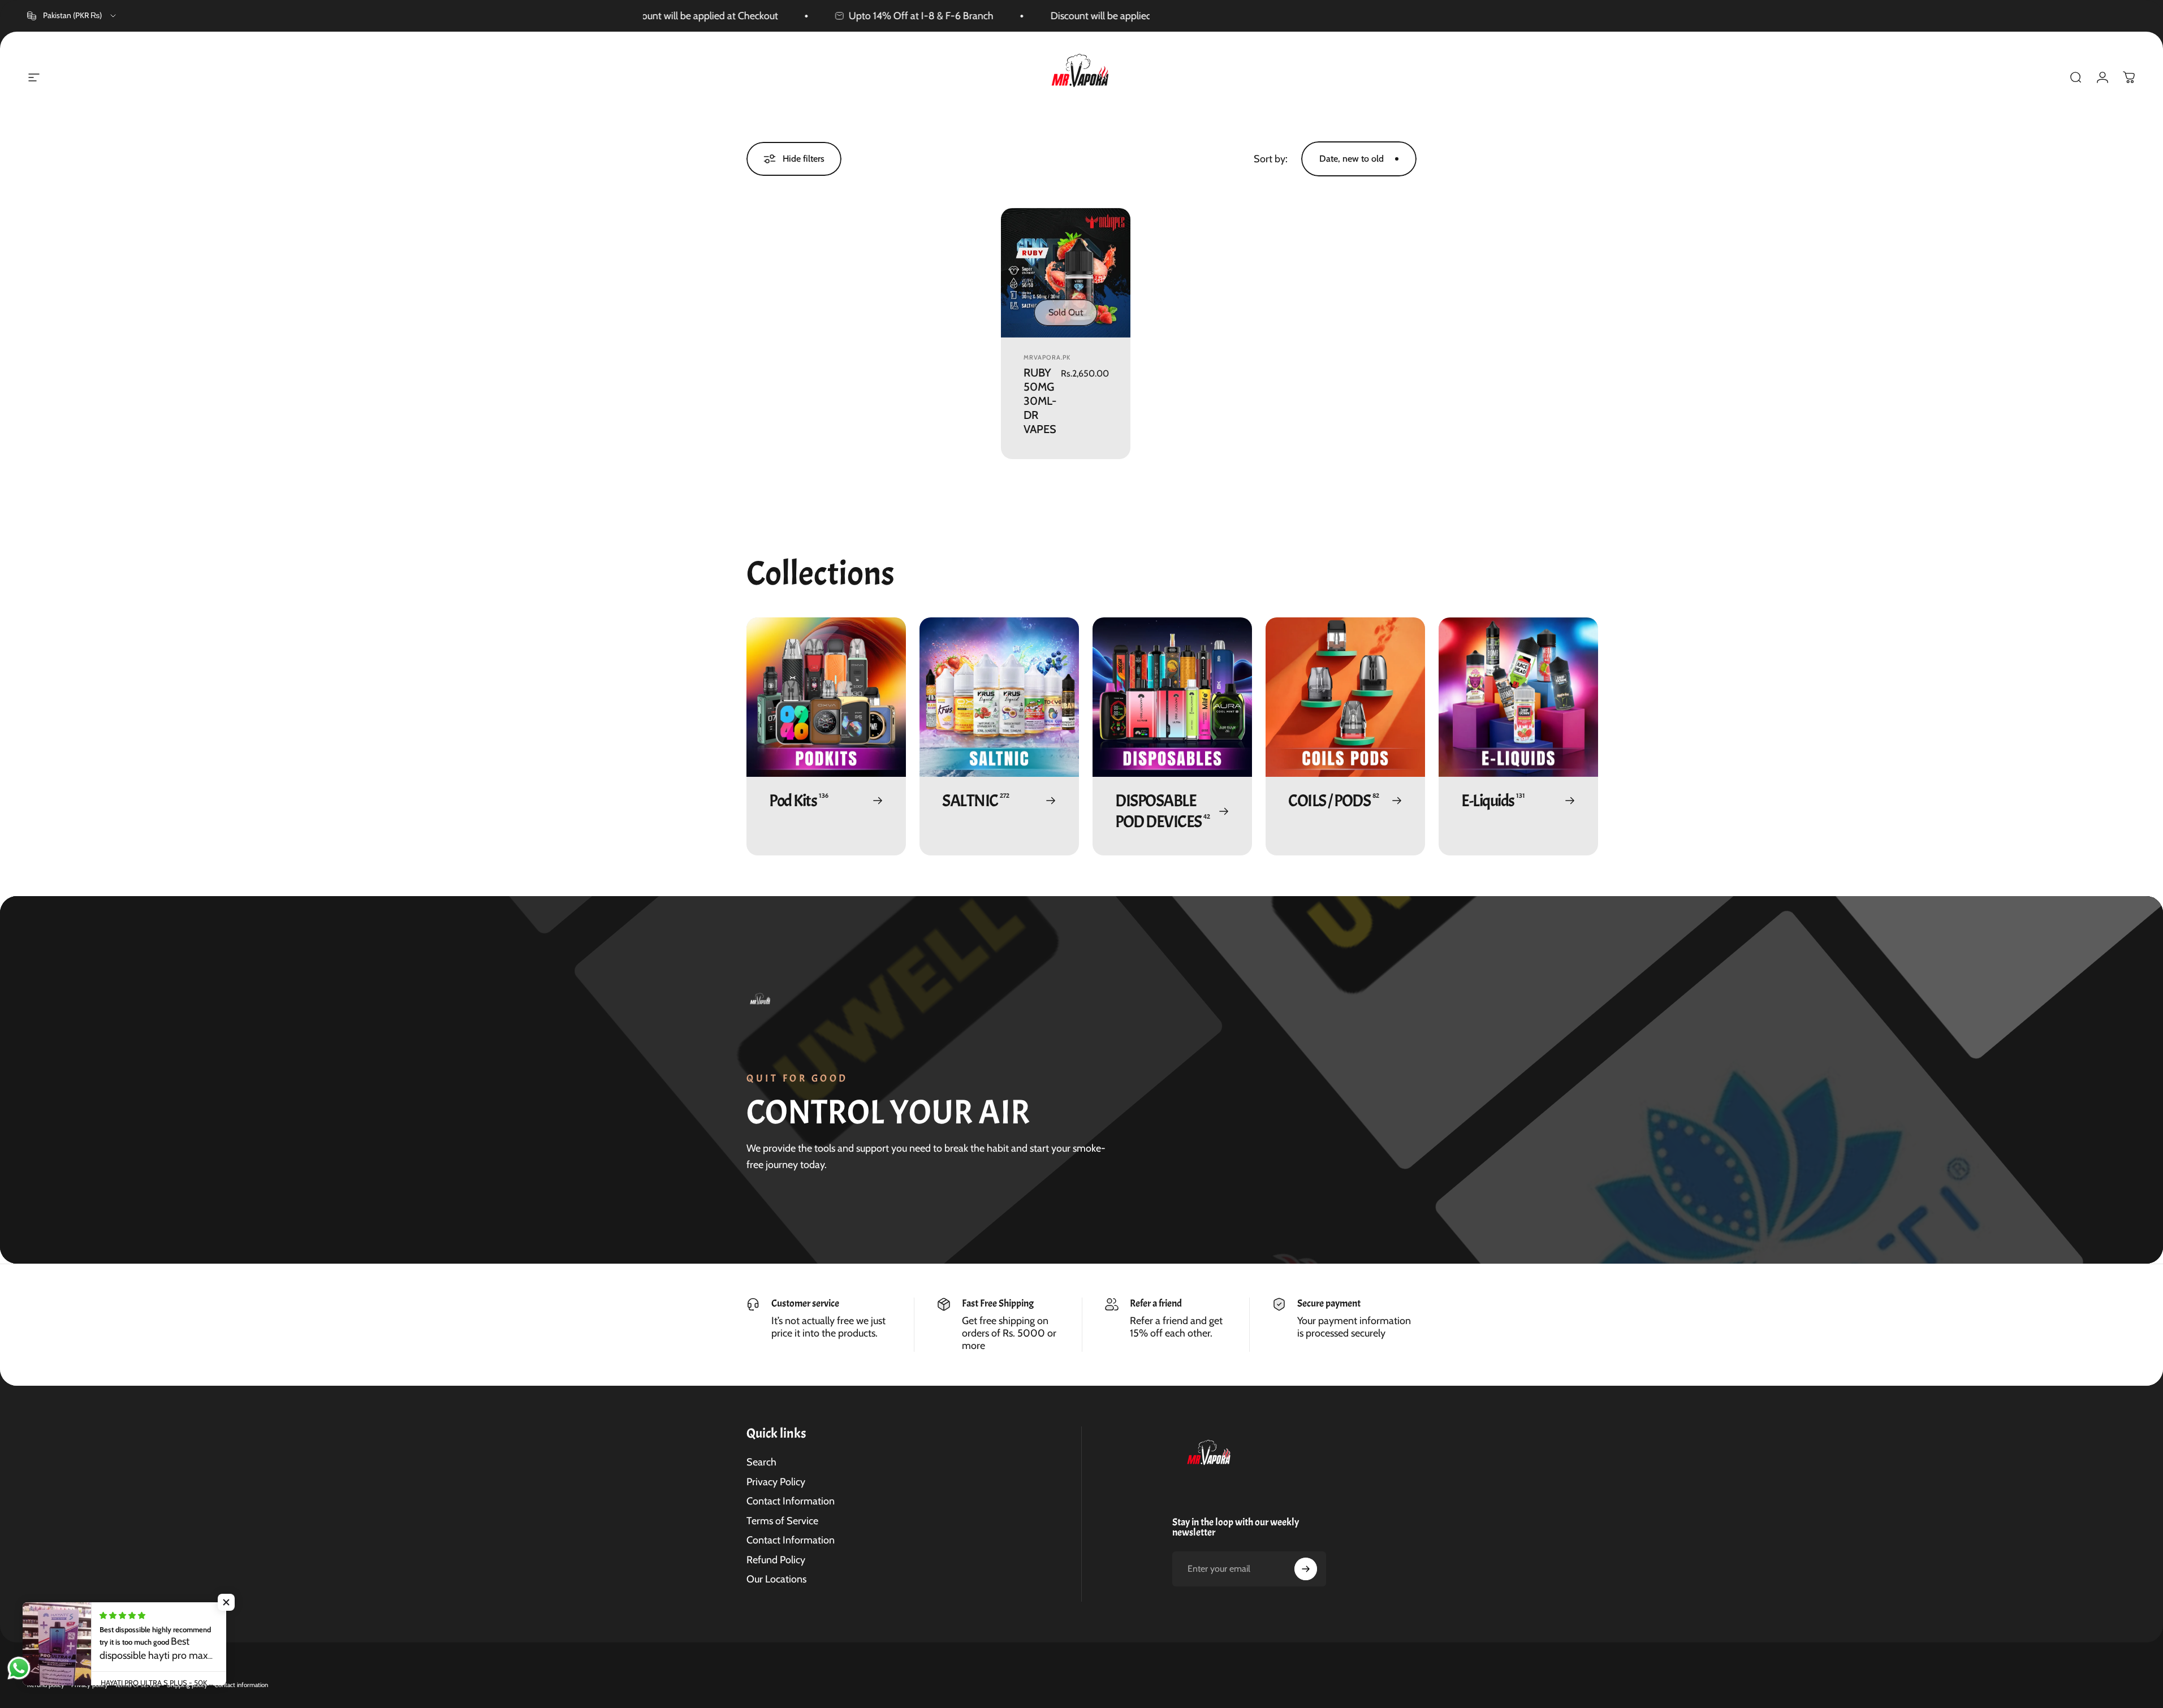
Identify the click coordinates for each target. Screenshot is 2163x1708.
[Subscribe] (1306, 1569)
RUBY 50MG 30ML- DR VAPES (1040, 401)
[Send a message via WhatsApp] (19, 1668)
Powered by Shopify (133, 1667)
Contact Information (791, 1501)
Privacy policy (90, 1685)
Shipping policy (187, 1685)
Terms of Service (782, 1521)
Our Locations (776, 1579)
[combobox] (72, 16)
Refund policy (46, 1685)
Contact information (241, 1685)
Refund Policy (776, 1560)
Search (761, 1462)
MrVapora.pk (1047, 357)
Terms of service (137, 1685)
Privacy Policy (776, 1482)
